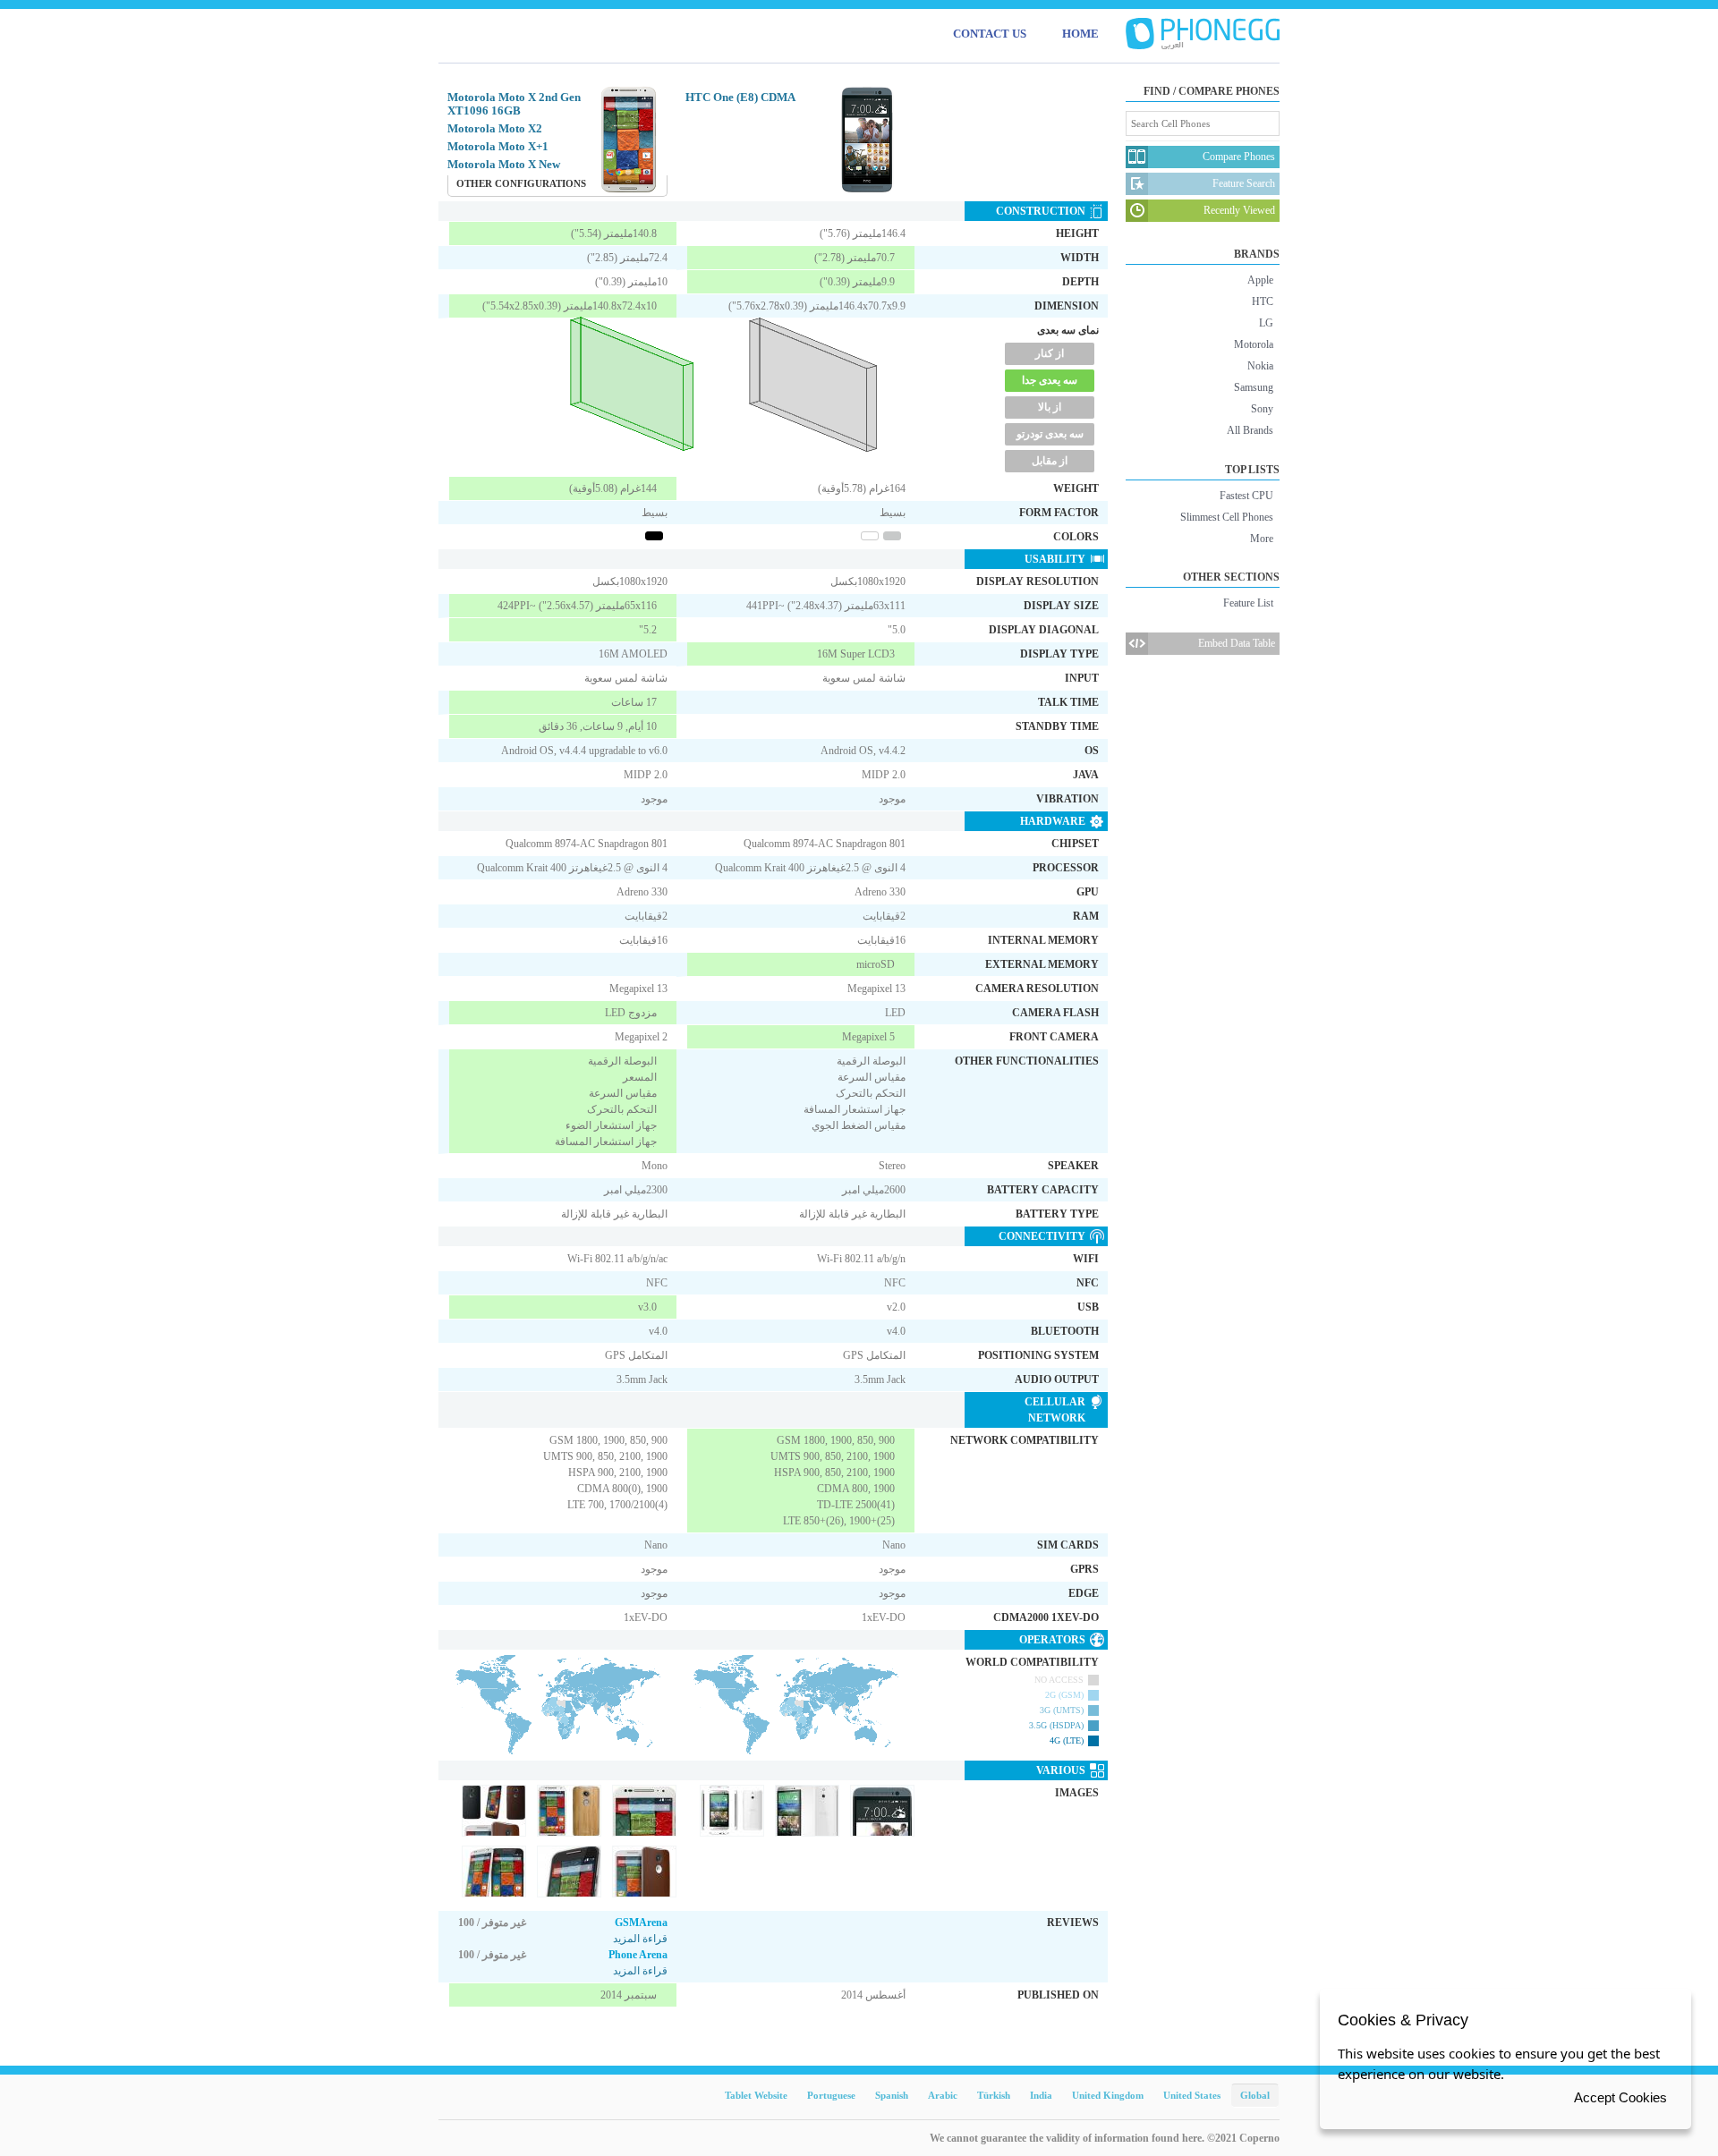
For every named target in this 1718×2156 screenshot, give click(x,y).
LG (1266, 323)
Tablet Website (756, 2095)
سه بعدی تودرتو (1050, 434)
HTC (1263, 301)
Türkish (994, 2095)
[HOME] (1203, 34)
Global (1255, 2095)
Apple (1260, 280)
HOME (1080, 34)
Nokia (1260, 366)
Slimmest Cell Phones (1227, 517)
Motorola (1254, 344)
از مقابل (1050, 461)
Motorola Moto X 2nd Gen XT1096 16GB (514, 104)
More (1262, 539)
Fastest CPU (1246, 496)
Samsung (1254, 387)
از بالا (1050, 407)
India (1041, 2095)
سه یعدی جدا (1050, 380)
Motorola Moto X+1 (498, 146)
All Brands (1250, 430)
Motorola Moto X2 (495, 128)
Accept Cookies (1620, 2097)
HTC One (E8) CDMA (740, 97)
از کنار (1050, 353)
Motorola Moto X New (504, 164)
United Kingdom (1108, 2095)
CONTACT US (990, 34)
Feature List (1248, 603)
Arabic (943, 2095)
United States (1192, 2095)
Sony (1262, 409)
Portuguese (831, 2095)
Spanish (892, 2095)
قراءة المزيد (640, 1939)
